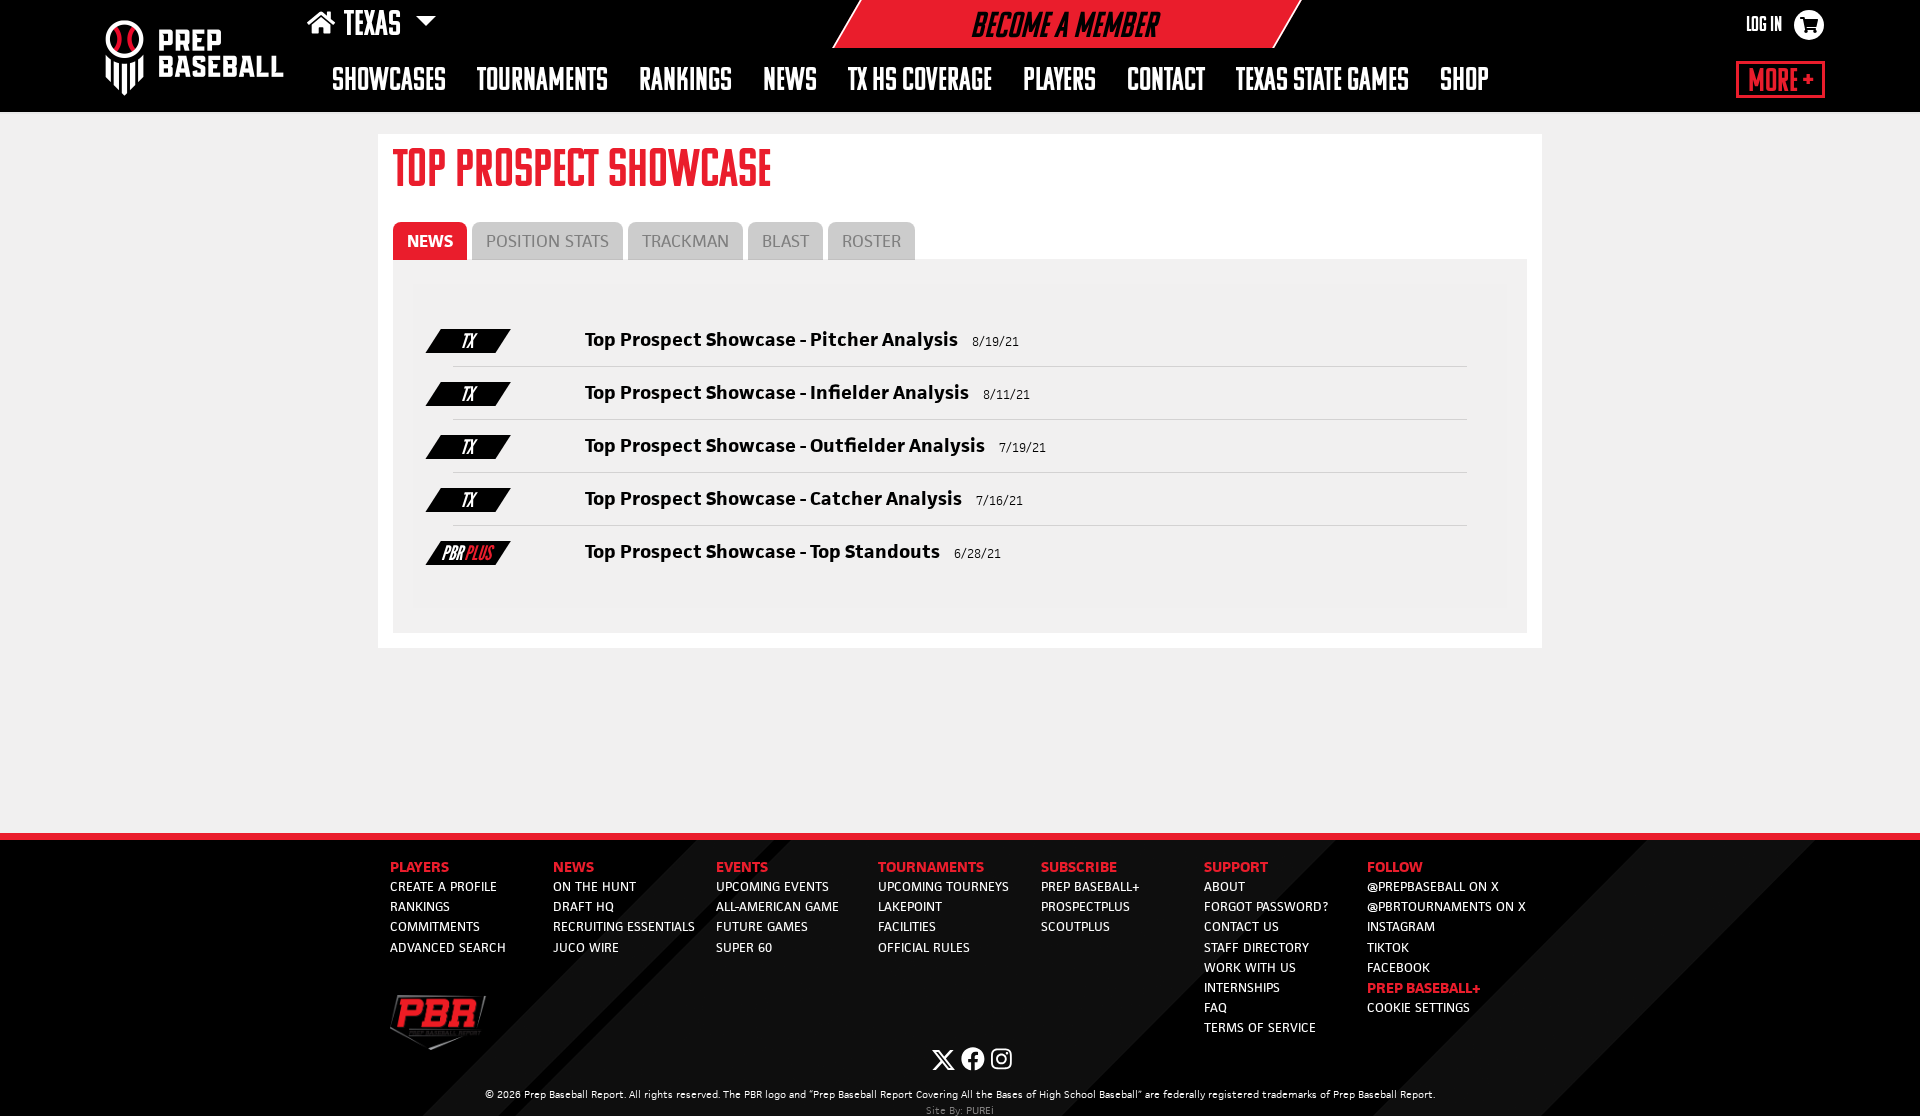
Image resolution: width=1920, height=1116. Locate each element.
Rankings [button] (685, 81)
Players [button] (1059, 81)
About (1224, 886)
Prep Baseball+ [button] (1424, 987)
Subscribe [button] (1079, 866)
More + (1780, 82)
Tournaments (542, 81)
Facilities (907, 926)
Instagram (1401, 926)
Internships (1242, 987)
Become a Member (1063, 28)
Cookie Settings (1418, 1007)
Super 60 (744, 947)
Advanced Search (448, 947)
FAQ (1215, 1007)
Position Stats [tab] (547, 241)
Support (1236, 866)
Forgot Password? (1266, 906)
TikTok (1388, 947)
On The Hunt (594, 886)
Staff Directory (1256, 947)
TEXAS (375, 26)
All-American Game (777, 906)
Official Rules (924, 947)
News (790, 81)
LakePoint (910, 906)
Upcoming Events (772, 886)
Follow (1395, 866)
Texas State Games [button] (1322, 81)
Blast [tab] (785, 241)
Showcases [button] (389, 81)
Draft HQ (583, 906)
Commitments (435, 926)
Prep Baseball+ (1090, 886)
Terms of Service (1260, 1027)
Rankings (420, 906)
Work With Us (1250, 967)
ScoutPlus (1075, 926)
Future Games (762, 926)
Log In (1764, 26)
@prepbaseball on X (1433, 886)
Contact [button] (1166, 81)
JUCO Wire (586, 947)
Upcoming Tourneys (943, 886)
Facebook (1398, 967)
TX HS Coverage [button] (920, 81)
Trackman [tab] (685, 241)
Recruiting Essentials (624, 926)
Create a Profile (443, 886)
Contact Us (1241, 926)
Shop (1464, 81)
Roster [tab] (871, 241)
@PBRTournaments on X (1446, 906)
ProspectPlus (1085, 906)
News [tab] (430, 241)
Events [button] (742, 866)
